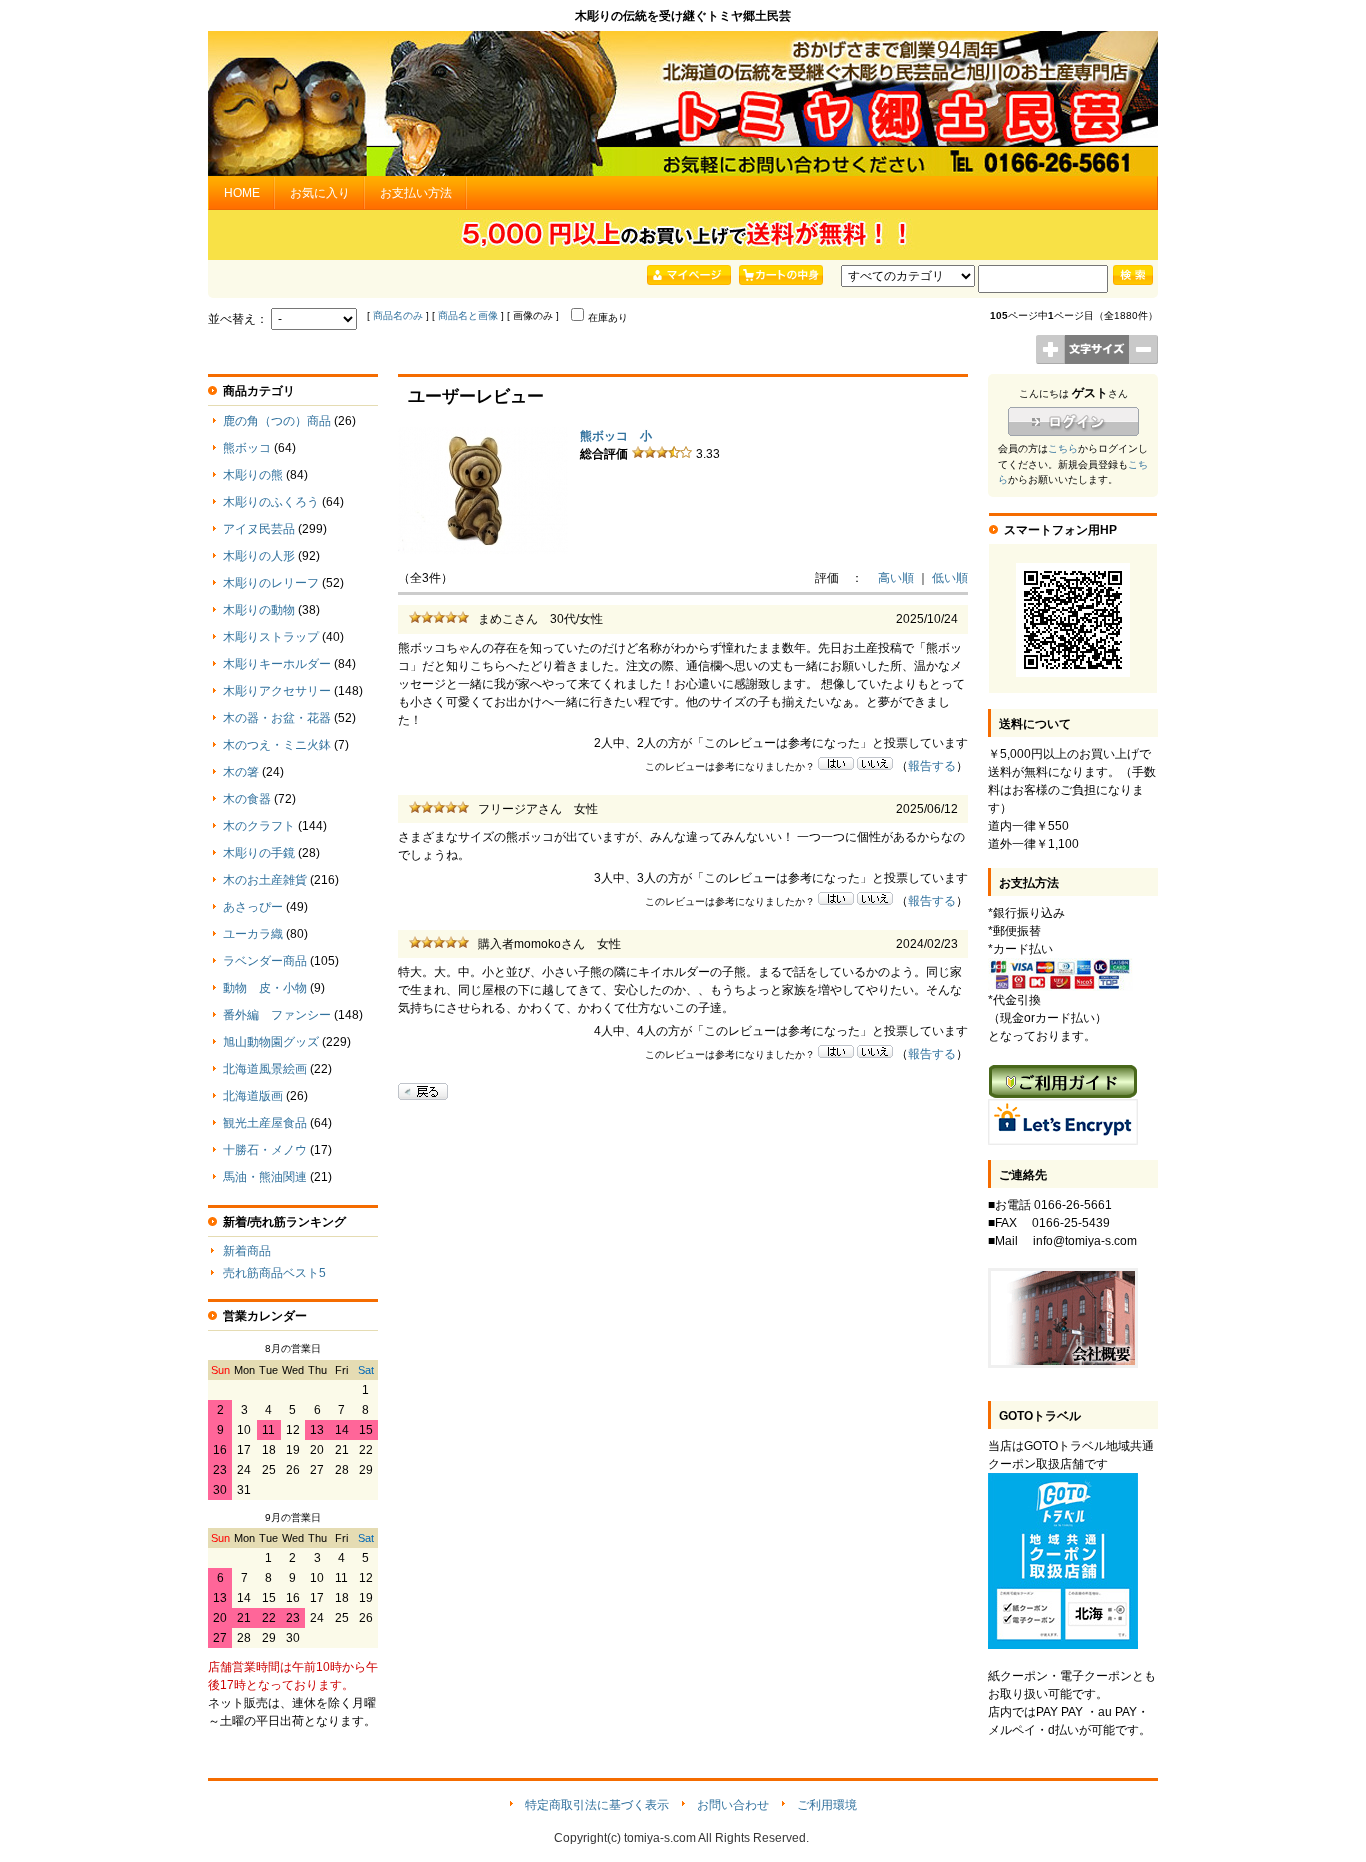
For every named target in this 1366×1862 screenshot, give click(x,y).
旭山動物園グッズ (271, 1042)
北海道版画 (253, 1096)
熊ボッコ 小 (616, 436)
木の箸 (241, 772)
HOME (242, 193)
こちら (1063, 448)
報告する (932, 766)
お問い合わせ (733, 1805)
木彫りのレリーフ (271, 583)
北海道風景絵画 (265, 1069)
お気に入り (320, 193)
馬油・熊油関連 (265, 1177)
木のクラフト (259, 826)
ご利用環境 (827, 1805)
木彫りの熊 (253, 475)
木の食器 (247, 799)
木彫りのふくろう (271, 502)
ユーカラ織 (253, 934)
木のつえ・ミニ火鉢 (277, 745)
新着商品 (247, 1251)
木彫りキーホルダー (277, 664)
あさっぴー (253, 907)
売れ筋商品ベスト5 (274, 1273)
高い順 (896, 578)
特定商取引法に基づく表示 (597, 1805)
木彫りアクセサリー (277, 691)
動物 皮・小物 (265, 988)
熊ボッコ (247, 448)
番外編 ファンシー (277, 1015)
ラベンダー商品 (265, 961)
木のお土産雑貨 (265, 880)
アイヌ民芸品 (259, 529)
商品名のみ (398, 315)
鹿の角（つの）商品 (277, 421)
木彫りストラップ (271, 637)
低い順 (950, 578)
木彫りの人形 (259, 556)
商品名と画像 (468, 315)
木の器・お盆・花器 (277, 718)
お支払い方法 (416, 193)
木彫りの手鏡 (259, 853)
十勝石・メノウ (265, 1150)
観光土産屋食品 (265, 1123)
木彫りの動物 (259, 610)
